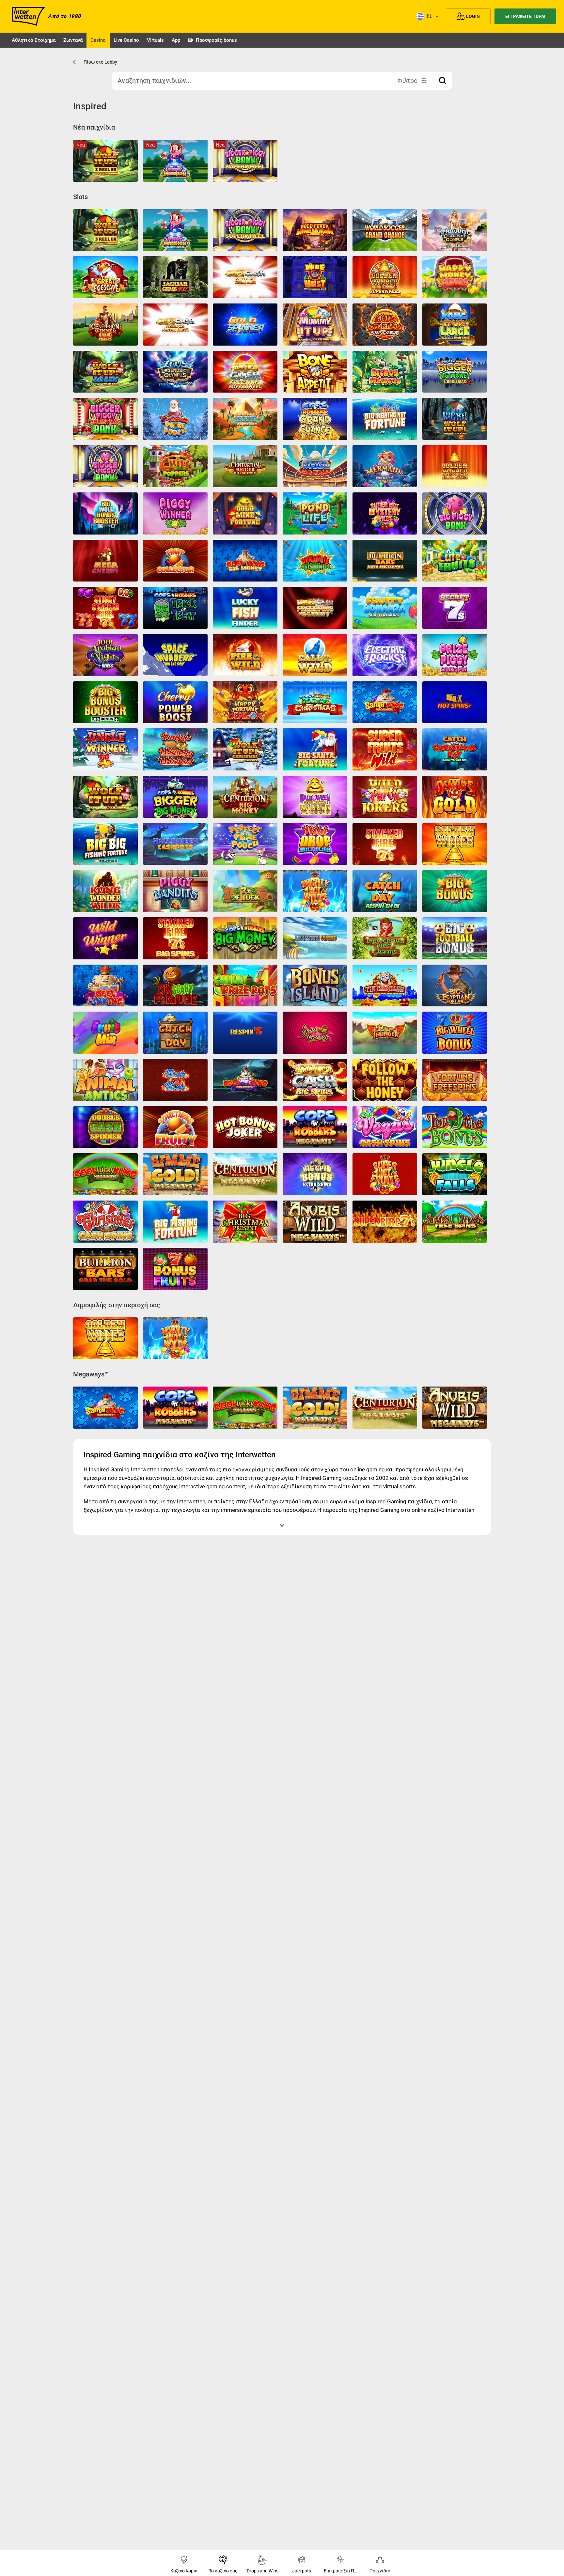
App (176, 40)
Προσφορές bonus (216, 40)
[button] (443, 81)
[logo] (29, 16)
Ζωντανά (73, 40)
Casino (98, 40)
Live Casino (126, 40)
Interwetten (145, 1469)
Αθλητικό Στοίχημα (34, 40)
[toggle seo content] (282, 1525)
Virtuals (155, 40)
